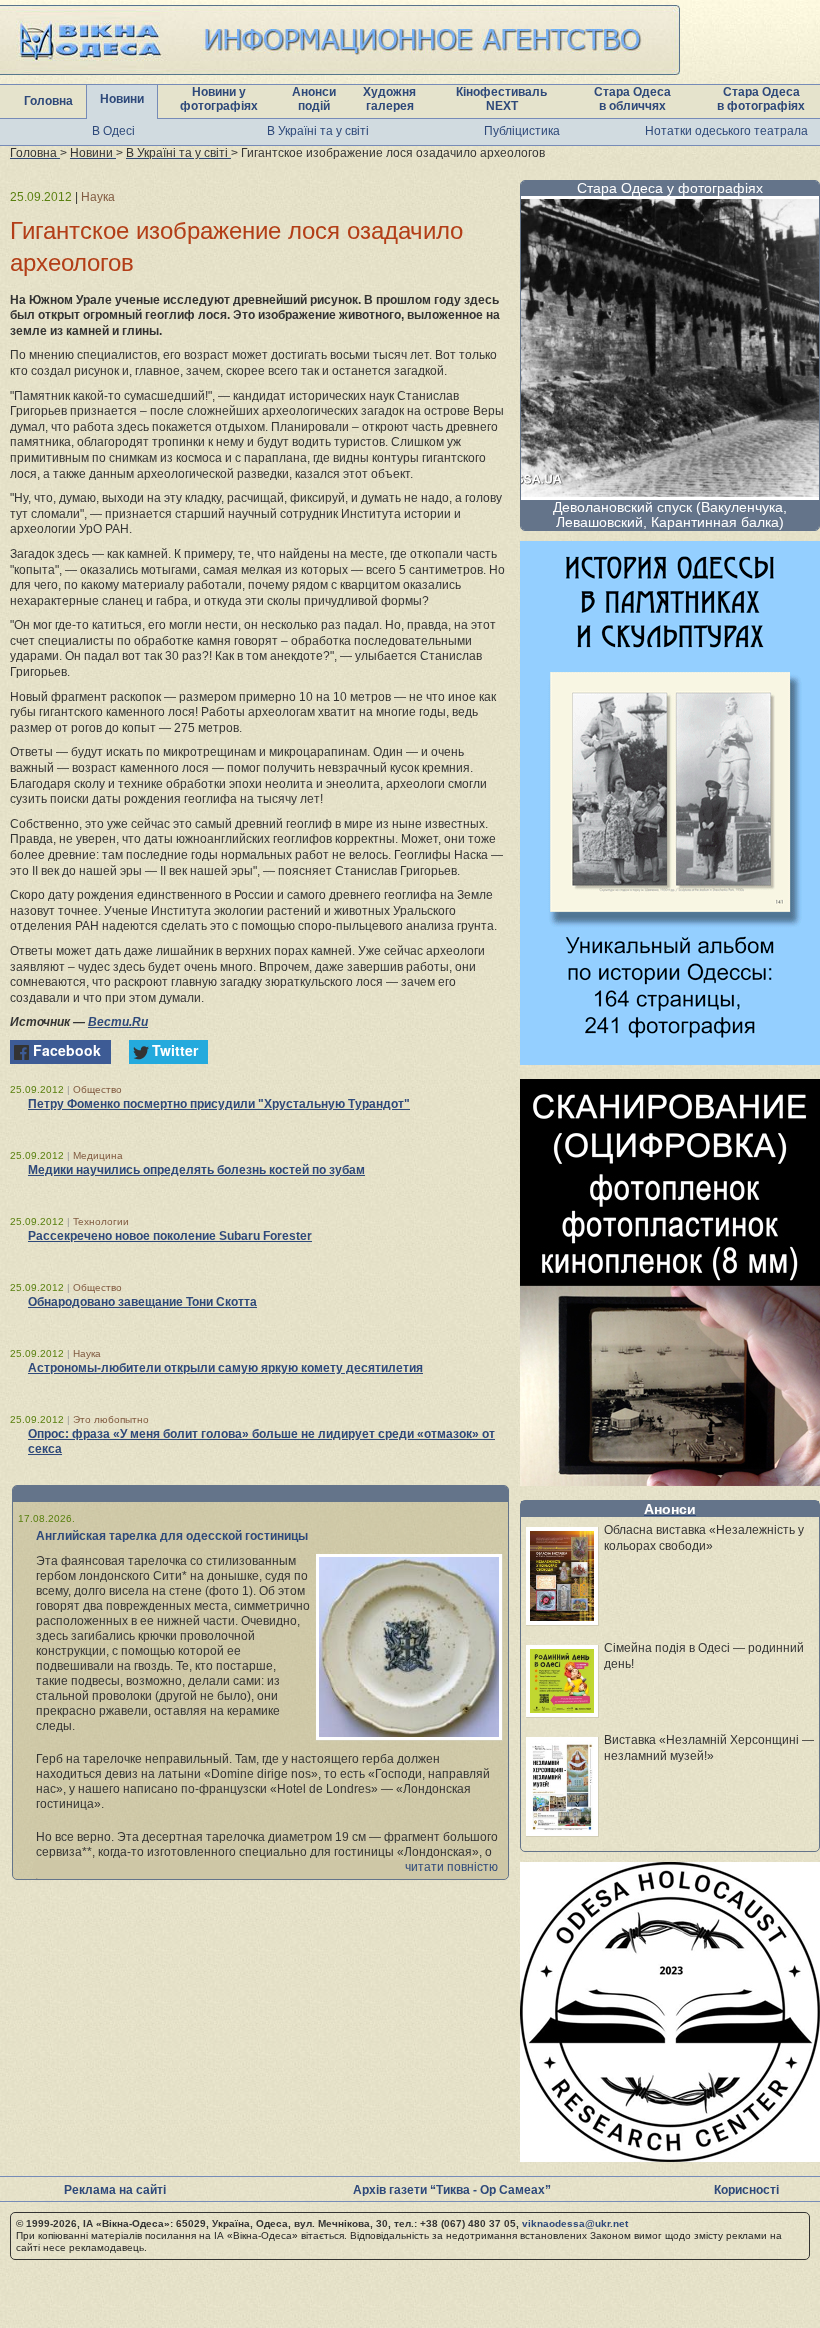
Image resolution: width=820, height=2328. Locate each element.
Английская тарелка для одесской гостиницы (172, 1536)
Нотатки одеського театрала (726, 131)
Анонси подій (314, 99)
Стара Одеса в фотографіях (761, 99)
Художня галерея (389, 99)
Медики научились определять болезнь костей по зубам (196, 1170)
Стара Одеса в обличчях (632, 99)
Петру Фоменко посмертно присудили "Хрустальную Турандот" (219, 1104)
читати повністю (451, 1867)
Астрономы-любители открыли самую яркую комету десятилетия (225, 1368)
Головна (48, 101)
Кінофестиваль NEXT (501, 99)
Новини (122, 99)
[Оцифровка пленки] (670, 1480)
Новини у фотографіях (219, 99)
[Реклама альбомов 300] (670, 1059)
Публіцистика (522, 131)
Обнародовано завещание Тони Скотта (142, 1302)
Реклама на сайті (115, 2190)
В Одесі (113, 131)
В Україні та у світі (318, 131)
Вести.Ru (118, 1022)
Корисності (746, 2190)
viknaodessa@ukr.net (575, 2223)
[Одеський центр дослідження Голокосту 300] (670, 2156)
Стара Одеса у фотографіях (670, 188)
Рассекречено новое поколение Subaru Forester (170, 1236)
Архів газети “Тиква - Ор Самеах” (452, 2190)
